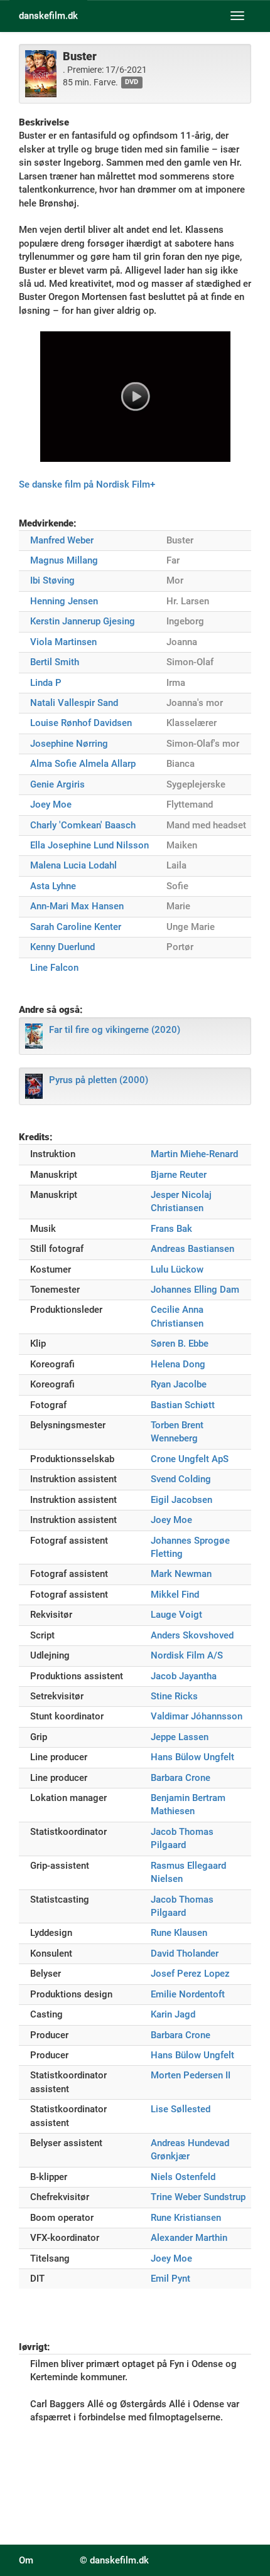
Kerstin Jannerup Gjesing (83, 621)
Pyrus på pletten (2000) (99, 1080)
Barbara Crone (181, 1778)
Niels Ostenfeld (183, 2177)
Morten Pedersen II (191, 2075)
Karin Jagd (173, 2014)
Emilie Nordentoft (188, 1994)
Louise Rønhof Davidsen (81, 723)
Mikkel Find (175, 1595)
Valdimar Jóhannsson (197, 1716)
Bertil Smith (55, 662)
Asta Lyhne (53, 886)
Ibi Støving (52, 580)
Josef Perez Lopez (190, 1974)
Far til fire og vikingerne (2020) (115, 1030)
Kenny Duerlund (62, 947)
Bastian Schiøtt (183, 1405)
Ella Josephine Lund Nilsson (89, 845)
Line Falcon (54, 968)
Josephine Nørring (69, 744)
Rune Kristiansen (186, 2218)
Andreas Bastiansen (192, 1249)
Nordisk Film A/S (187, 1655)
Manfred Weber (62, 540)
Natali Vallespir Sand (74, 703)
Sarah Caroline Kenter (76, 927)
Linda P (46, 683)
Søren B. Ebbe (180, 1344)
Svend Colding (181, 1479)
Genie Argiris (57, 784)
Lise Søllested (181, 2109)
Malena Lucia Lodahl (73, 865)
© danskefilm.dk (114, 2560)
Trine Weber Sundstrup (198, 2197)
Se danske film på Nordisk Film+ (87, 484)
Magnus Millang (64, 560)
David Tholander (185, 1953)
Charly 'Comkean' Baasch (83, 825)
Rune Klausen (179, 1933)
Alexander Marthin (189, 2238)
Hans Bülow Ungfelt (192, 1757)
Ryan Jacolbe (179, 1384)
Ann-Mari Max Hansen (77, 906)
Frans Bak (171, 1229)
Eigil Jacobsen (181, 1500)
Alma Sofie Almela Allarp (83, 764)
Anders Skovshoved (192, 1635)
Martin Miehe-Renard (194, 1154)
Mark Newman (181, 1574)
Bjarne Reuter (179, 1175)
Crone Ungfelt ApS (190, 1459)
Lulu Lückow (177, 1269)
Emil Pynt (170, 2279)
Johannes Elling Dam (195, 1290)
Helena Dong (178, 1364)
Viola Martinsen (63, 642)
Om (26, 2560)
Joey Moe (51, 804)
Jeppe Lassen (180, 1737)
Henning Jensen (64, 601)
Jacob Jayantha (184, 1676)
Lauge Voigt (176, 1615)
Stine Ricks (174, 1696)
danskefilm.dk (48, 16)
